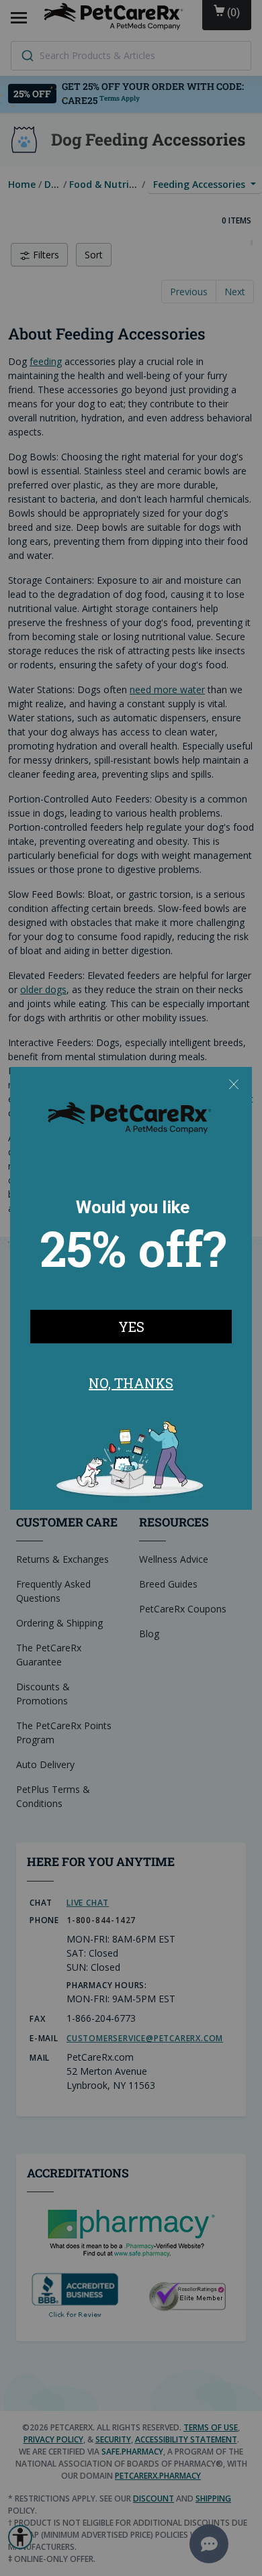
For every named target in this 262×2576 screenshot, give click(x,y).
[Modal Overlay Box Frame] (131, 1288)
